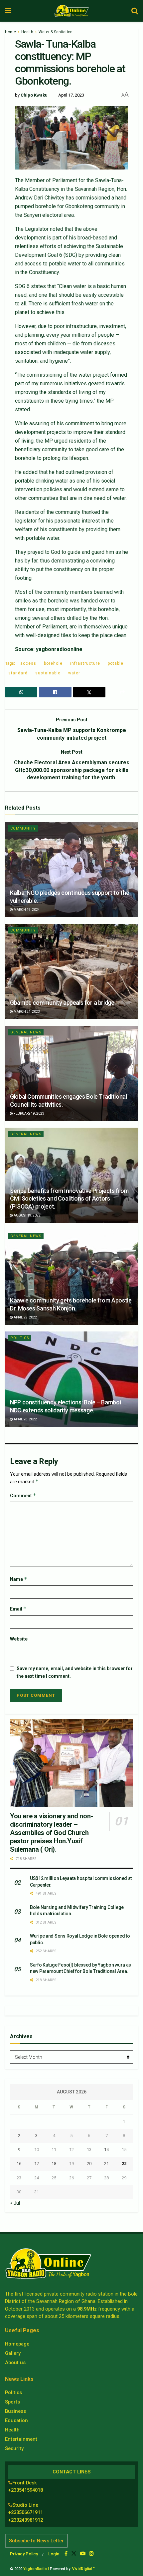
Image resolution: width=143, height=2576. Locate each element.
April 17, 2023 (71, 95)
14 (106, 2150)
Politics (20, 1338)
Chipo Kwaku (34, 95)
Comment (23, 1495)
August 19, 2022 (27, 1215)
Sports (12, 2402)
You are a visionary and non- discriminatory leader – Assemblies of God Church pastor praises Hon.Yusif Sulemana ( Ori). (52, 1833)
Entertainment (21, 2439)
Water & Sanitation (56, 32)
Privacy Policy (24, 2554)
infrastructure (85, 663)
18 (54, 2164)
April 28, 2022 (25, 1419)
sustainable (48, 673)
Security (14, 2448)
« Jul (15, 2203)
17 (37, 2164)
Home (10, 32)
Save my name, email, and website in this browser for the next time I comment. (75, 1672)
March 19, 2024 (26, 910)
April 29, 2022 (25, 1317)
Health (27, 32)
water (74, 673)
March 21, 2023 (26, 1012)
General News (26, 1032)
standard (18, 673)
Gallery (13, 2353)
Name (19, 1579)
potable (116, 663)
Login (54, 2554)
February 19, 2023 (29, 1113)
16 (19, 2164)
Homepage (17, 2344)
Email (18, 1609)
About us (15, 2363)
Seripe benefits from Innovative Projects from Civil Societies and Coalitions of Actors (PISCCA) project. (69, 1199)
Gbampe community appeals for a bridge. (63, 1003)
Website (19, 1639)
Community (23, 828)
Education (16, 2420)
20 (89, 2164)
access (28, 663)
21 (106, 2164)
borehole (53, 663)
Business (15, 2411)
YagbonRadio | (36, 2569)
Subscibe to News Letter (36, 2541)
